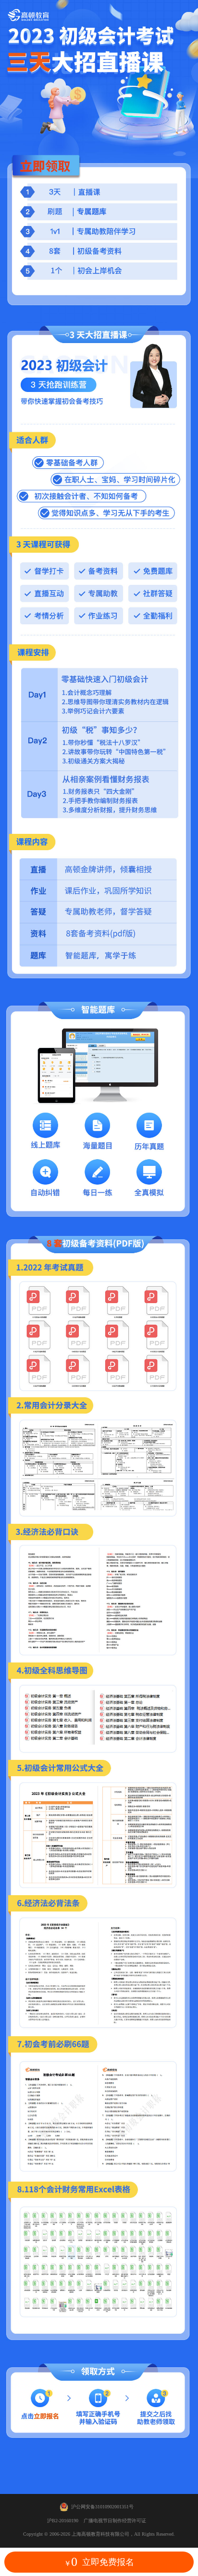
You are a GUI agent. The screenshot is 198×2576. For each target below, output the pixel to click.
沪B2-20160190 (63, 2521)
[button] (99, 2562)
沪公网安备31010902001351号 (102, 2507)
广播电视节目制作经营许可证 (115, 2521)
